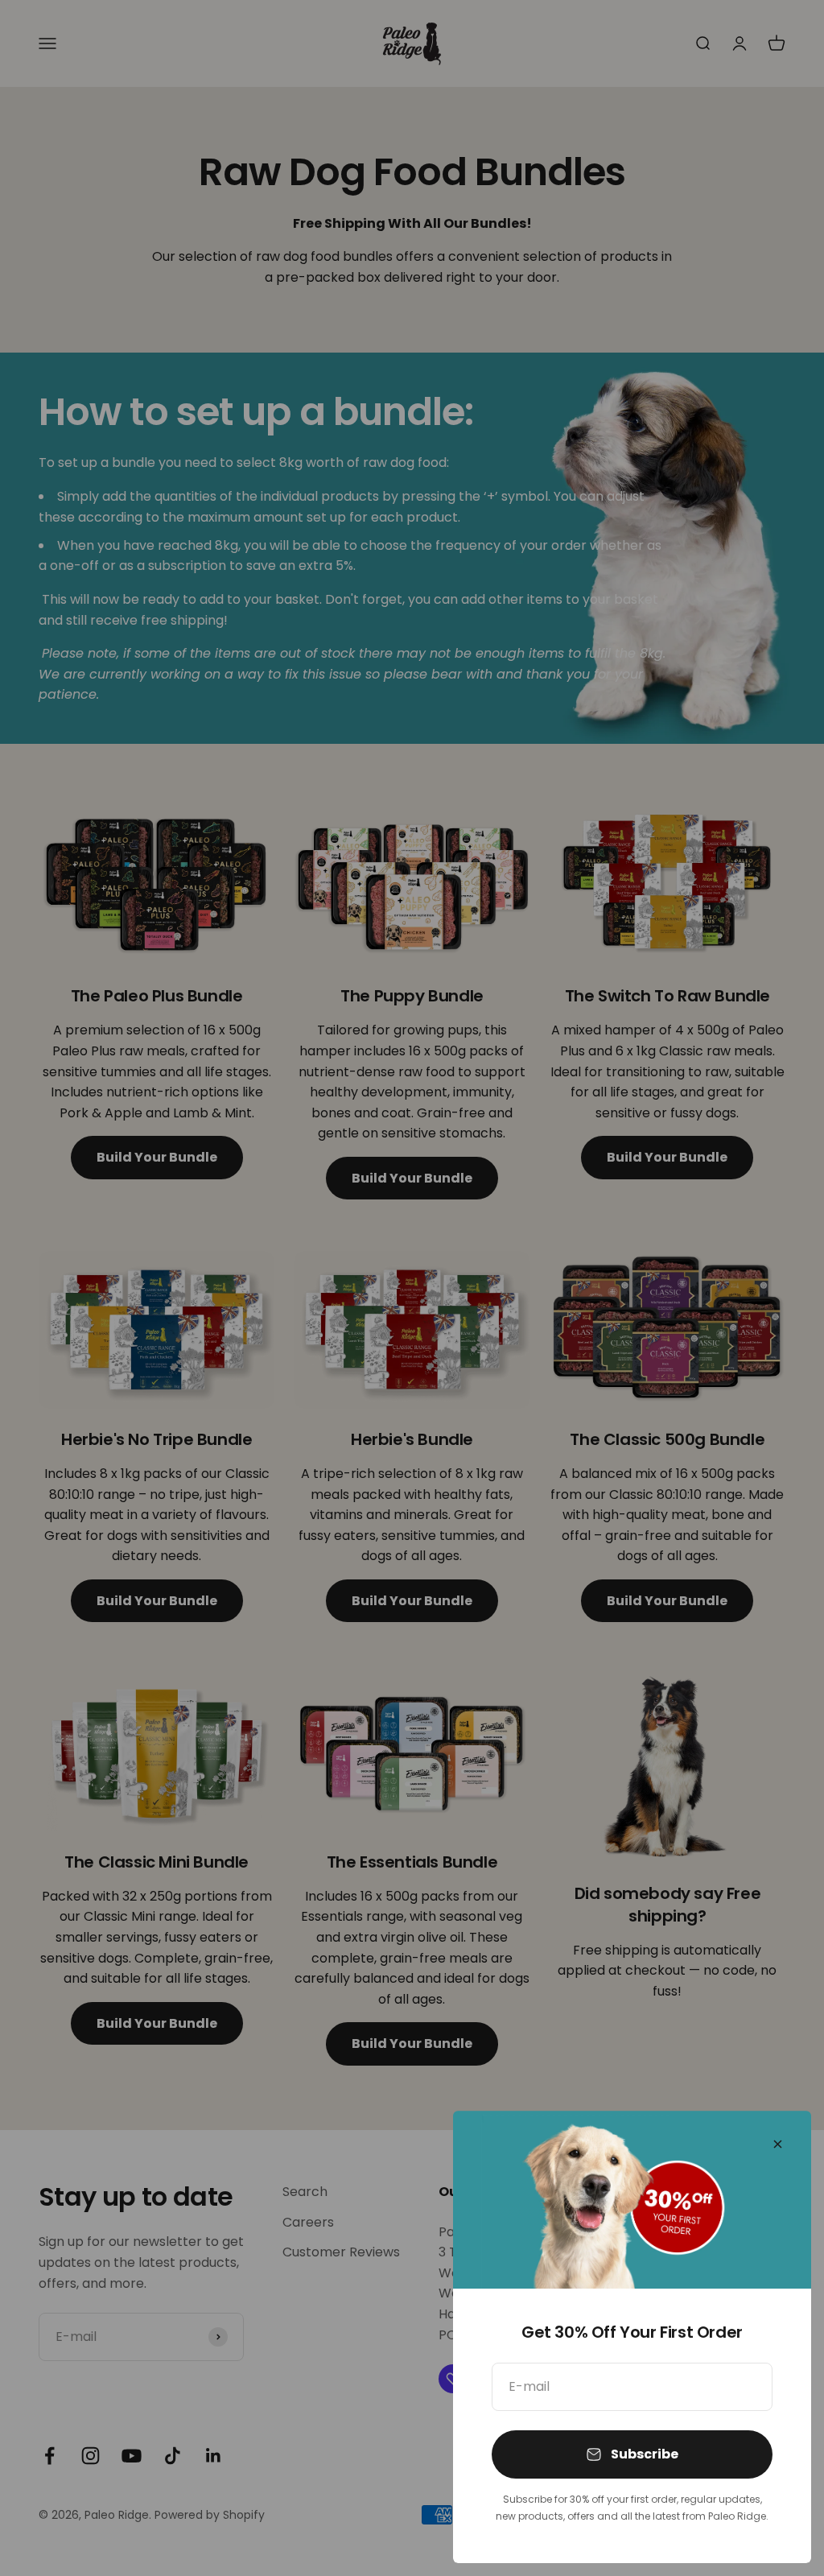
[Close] (778, 2144)
